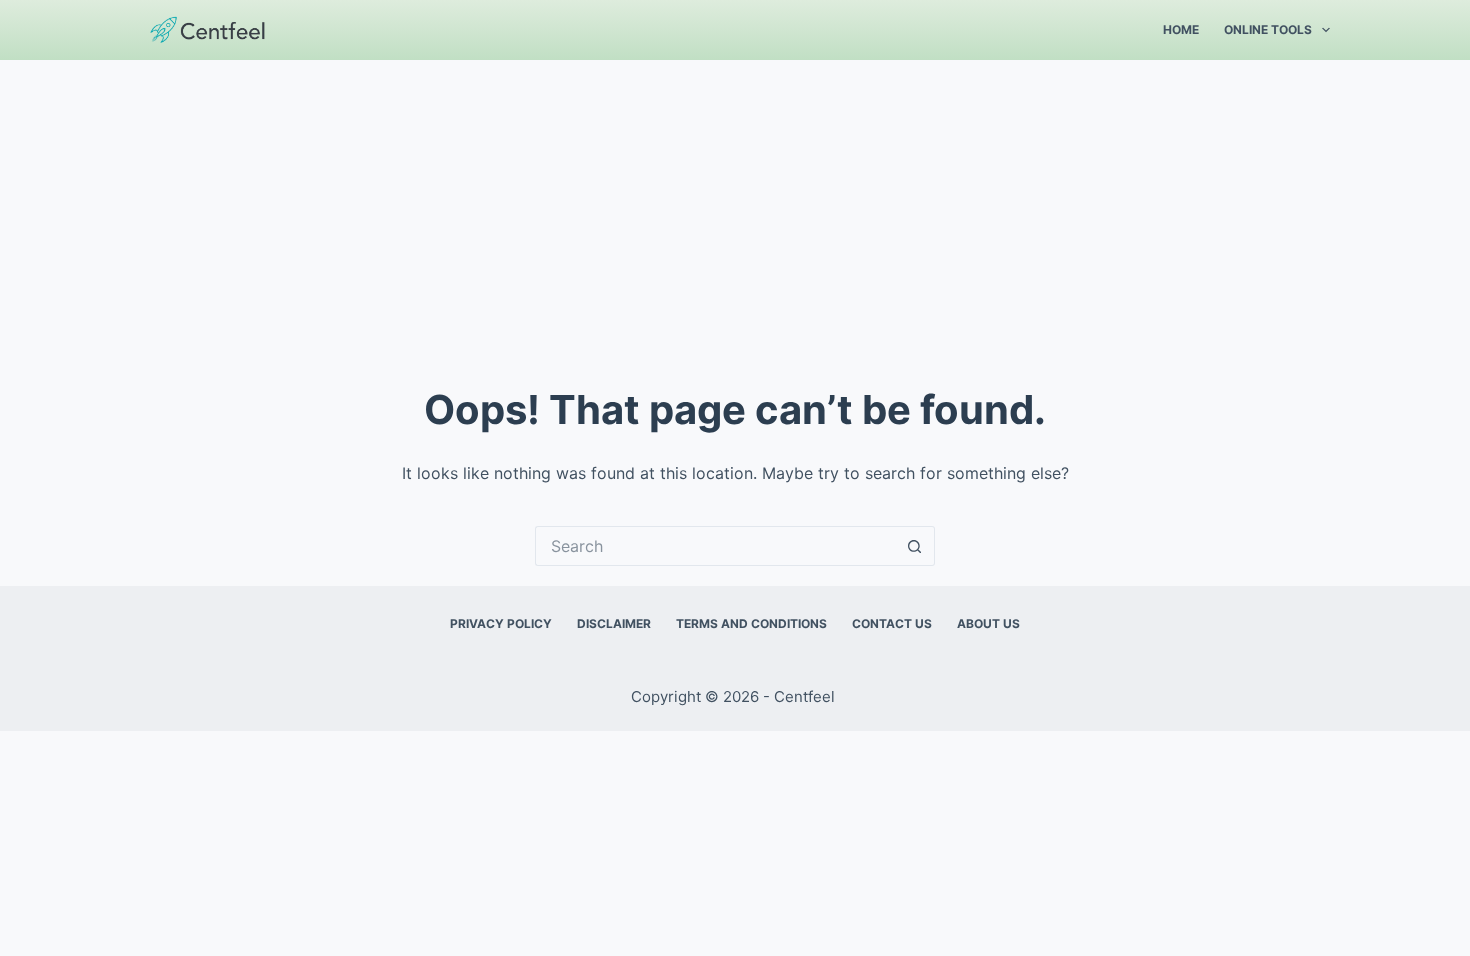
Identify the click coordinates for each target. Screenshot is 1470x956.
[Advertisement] (735, 210)
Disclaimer (614, 623)
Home (1181, 29)
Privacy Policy (501, 623)
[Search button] (915, 546)
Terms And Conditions (751, 623)
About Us (988, 623)
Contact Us (892, 623)
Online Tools (1268, 29)
